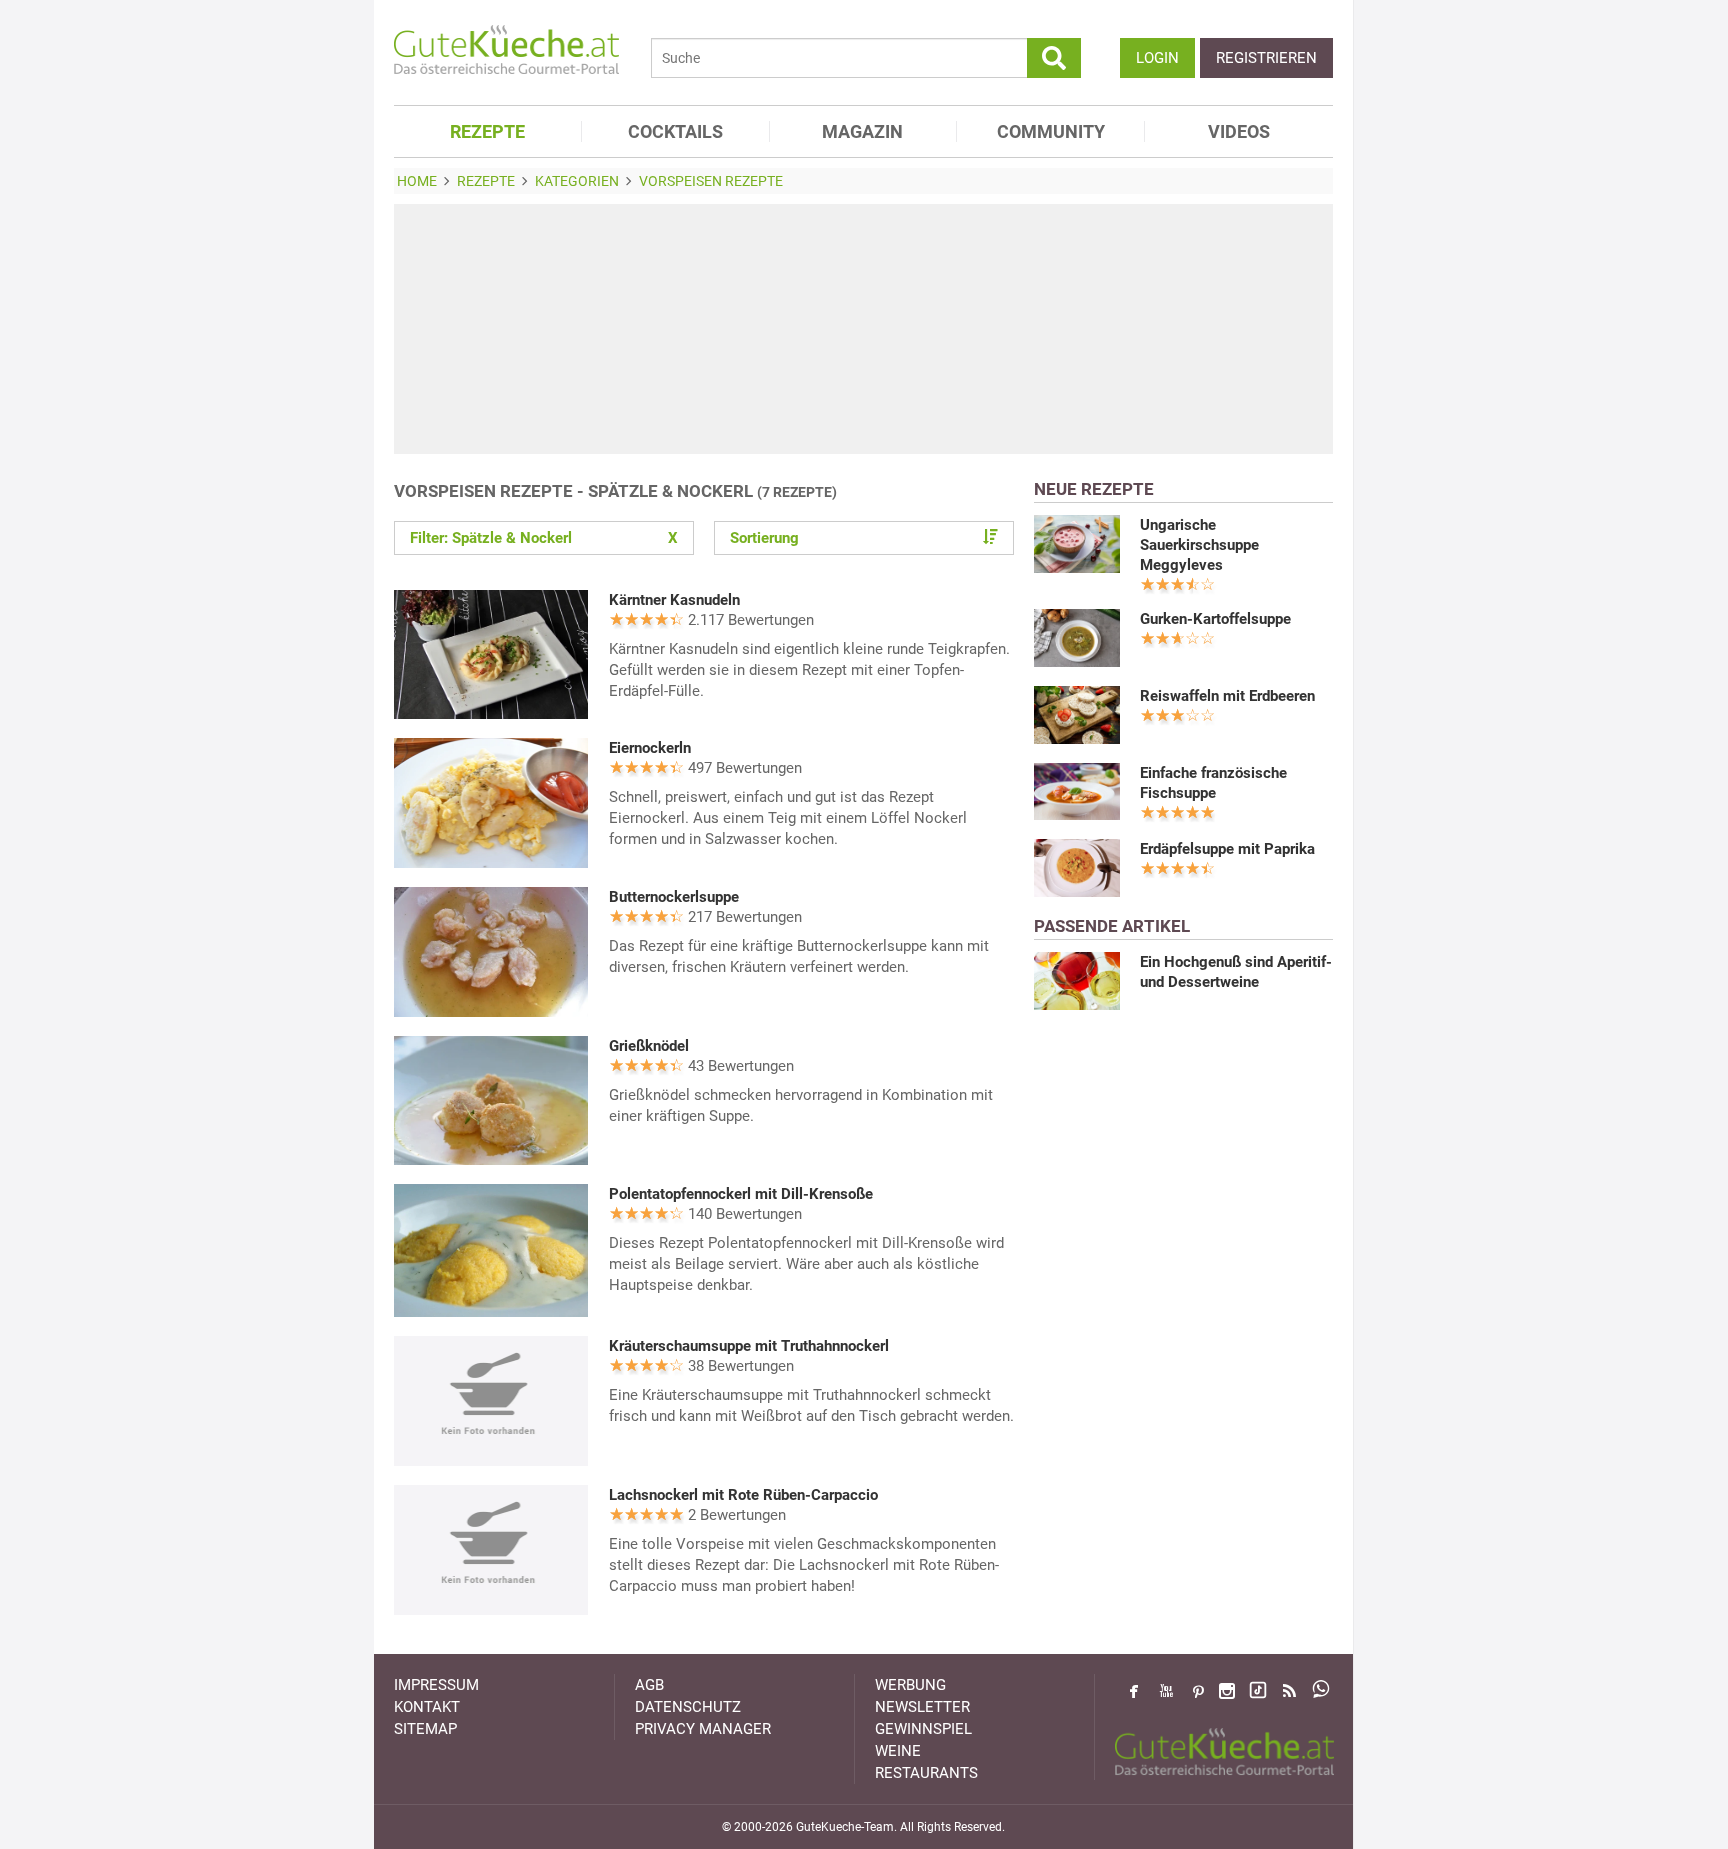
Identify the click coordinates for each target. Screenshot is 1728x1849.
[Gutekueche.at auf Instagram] (1227, 1691)
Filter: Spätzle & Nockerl (544, 538)
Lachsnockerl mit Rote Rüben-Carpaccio (743, 1495)
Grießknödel (649, 1046)
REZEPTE (487, 131)
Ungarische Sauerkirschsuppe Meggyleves (1199, 545)
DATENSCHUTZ (688, 1707)
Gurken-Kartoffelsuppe (1215, 619)
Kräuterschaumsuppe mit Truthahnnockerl (749, 1346)
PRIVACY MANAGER (703, 1729)
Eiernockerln (650, 748)
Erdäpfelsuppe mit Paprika (1227, 849)
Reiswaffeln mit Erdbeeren (1227, 696)
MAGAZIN (862, 131)
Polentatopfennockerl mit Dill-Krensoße (741, 1194)
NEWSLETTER (922, 1707)
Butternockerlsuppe (674, 897)
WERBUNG (910, 1685)
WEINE (898, 1751)
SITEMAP (425, 1729)
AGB (649, 1685)
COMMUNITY (1051, 131)
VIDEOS (1239, 131)
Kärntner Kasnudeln (674, 600)
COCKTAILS (675, 131)
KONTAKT (427, 1707)
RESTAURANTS (926, 1773)
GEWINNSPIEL (923, 1729)
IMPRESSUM (436, 1685)
